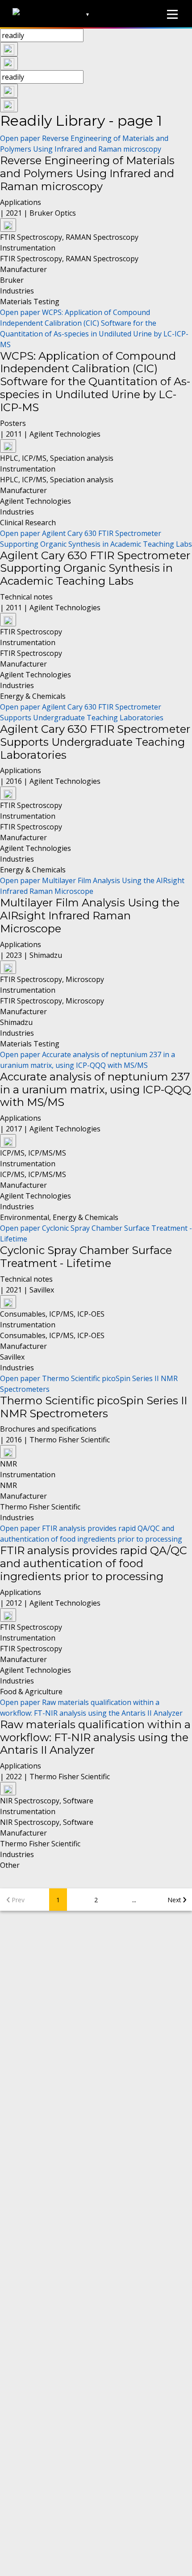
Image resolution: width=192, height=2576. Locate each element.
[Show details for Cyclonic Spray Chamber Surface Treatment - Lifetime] (8, 1302)
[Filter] (9, 64)
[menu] (172, 14)
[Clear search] (9, 49)
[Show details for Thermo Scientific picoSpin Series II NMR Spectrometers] (8, 1452)
